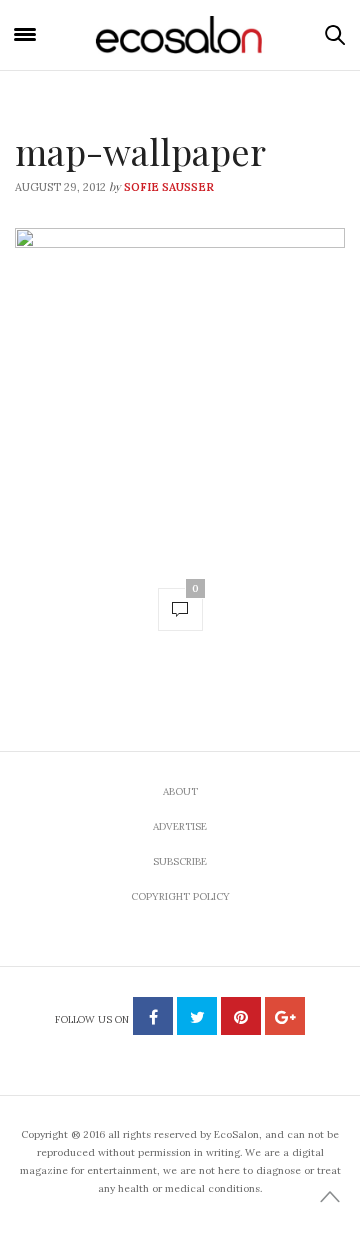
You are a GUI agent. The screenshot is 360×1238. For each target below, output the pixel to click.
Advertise (180, 826)
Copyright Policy (180, 896)
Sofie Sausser (169, 187)
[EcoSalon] (180, 34)
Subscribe (180, 861)
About (180, 791)
